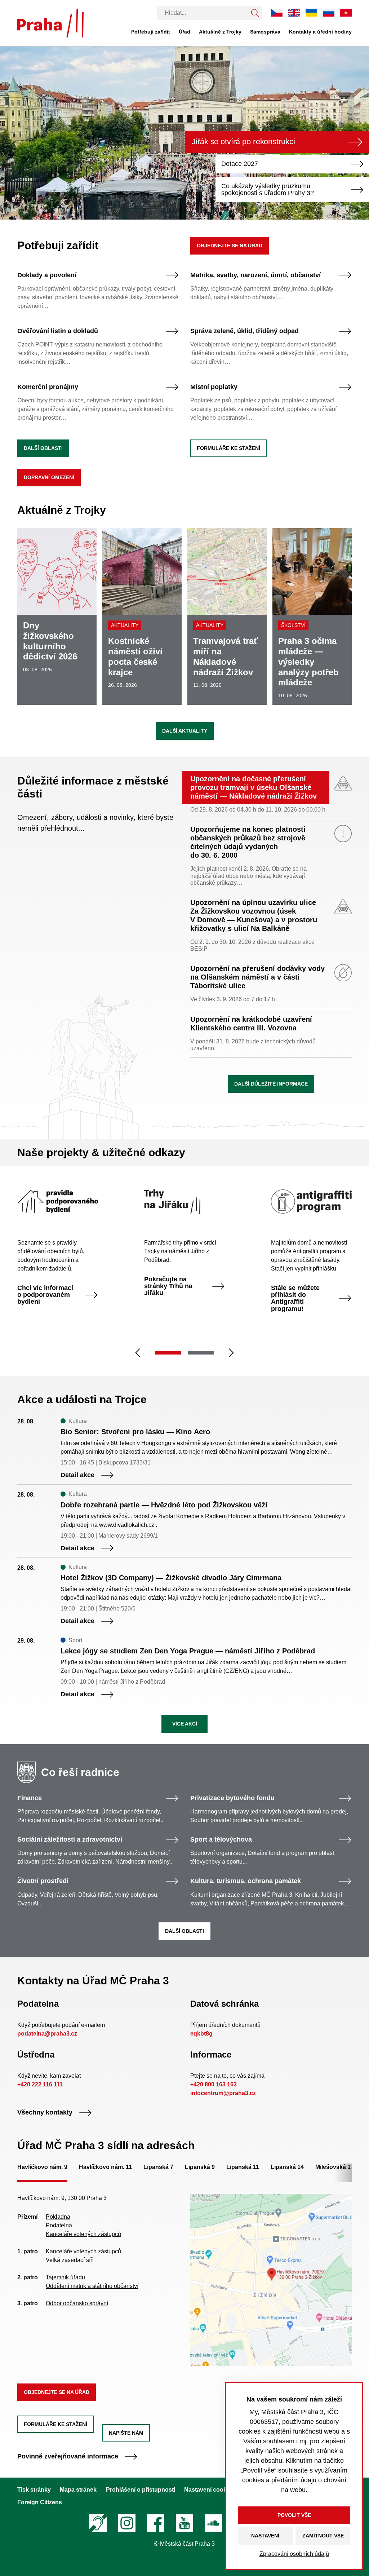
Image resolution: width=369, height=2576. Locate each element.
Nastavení (265, 2536)
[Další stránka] (231, 1353)
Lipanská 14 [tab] (287, 2167)
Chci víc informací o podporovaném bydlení (45, 1295)
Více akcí (185, 1724)
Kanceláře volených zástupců (83, 2234)
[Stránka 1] (168, 1353)
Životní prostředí (43, 1881)
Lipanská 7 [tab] (158, 2167)
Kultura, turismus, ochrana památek (246, 1881)
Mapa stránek (78, 2490)
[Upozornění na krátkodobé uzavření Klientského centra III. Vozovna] (271, 1036)
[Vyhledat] (255, 13)
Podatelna (59, 2225)
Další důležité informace (271, 1084)
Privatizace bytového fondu (232, 1798)
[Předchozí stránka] (138, 1353)
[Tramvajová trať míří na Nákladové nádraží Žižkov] (227, 617)
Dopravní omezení (49, 477)
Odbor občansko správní (77, 2303)
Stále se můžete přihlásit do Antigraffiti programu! (295, 1298)
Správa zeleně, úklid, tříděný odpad (244, 331)
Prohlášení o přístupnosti (141, 2490)
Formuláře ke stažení (228, 448)
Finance (30, 1798)
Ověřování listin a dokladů (58, 331)
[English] (294, 12)
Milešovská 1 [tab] (333, 2167)
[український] (311, 13)
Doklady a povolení (47, 275)
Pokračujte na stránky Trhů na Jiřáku (168, 1286)
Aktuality (125, 625)
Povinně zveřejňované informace (68, 2456)
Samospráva (265, 32)
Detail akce (77, 1475)
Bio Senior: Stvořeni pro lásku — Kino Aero (135, 1432)
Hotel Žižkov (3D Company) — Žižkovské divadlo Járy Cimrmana (171, 1578)
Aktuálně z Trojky (220, 32)
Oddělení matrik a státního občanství (92, 2286)
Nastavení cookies (209, 2490)
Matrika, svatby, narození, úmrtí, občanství (255, 275)
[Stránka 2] (201, 1353)
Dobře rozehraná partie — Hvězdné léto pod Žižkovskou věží (164, 1505)
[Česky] (277, 12)
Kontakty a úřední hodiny (320, 32)
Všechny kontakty (45, 2113)
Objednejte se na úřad (230, 246)
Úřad (184, 32)
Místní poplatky (214, 387)
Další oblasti (43, 448)
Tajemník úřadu (65, 2277)
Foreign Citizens (40, 2502)
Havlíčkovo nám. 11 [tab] (105, 2167)
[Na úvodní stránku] (50, 23)
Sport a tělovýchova (221, 1840)
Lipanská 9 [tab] (200, 2167)
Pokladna (58, 2217)
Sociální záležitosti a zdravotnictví (70, 1840)
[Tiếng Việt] (346, 12)
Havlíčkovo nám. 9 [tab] (42, 2167)
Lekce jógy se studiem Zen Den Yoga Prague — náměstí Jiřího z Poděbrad (188, 1651)
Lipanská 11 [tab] (243, 2167)
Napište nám (126, 2433)
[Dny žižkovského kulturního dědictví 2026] (57, 617)
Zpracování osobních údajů (294, 2554)
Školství (293, 625)
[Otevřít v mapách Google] (271, 2279)
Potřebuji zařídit (151, 32)
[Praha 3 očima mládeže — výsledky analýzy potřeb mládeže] (312, 617)
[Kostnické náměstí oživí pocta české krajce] (142, 617)
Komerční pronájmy (48, 387)
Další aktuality (185, 731)
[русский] (329, 12)
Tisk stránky (34, 2490)
